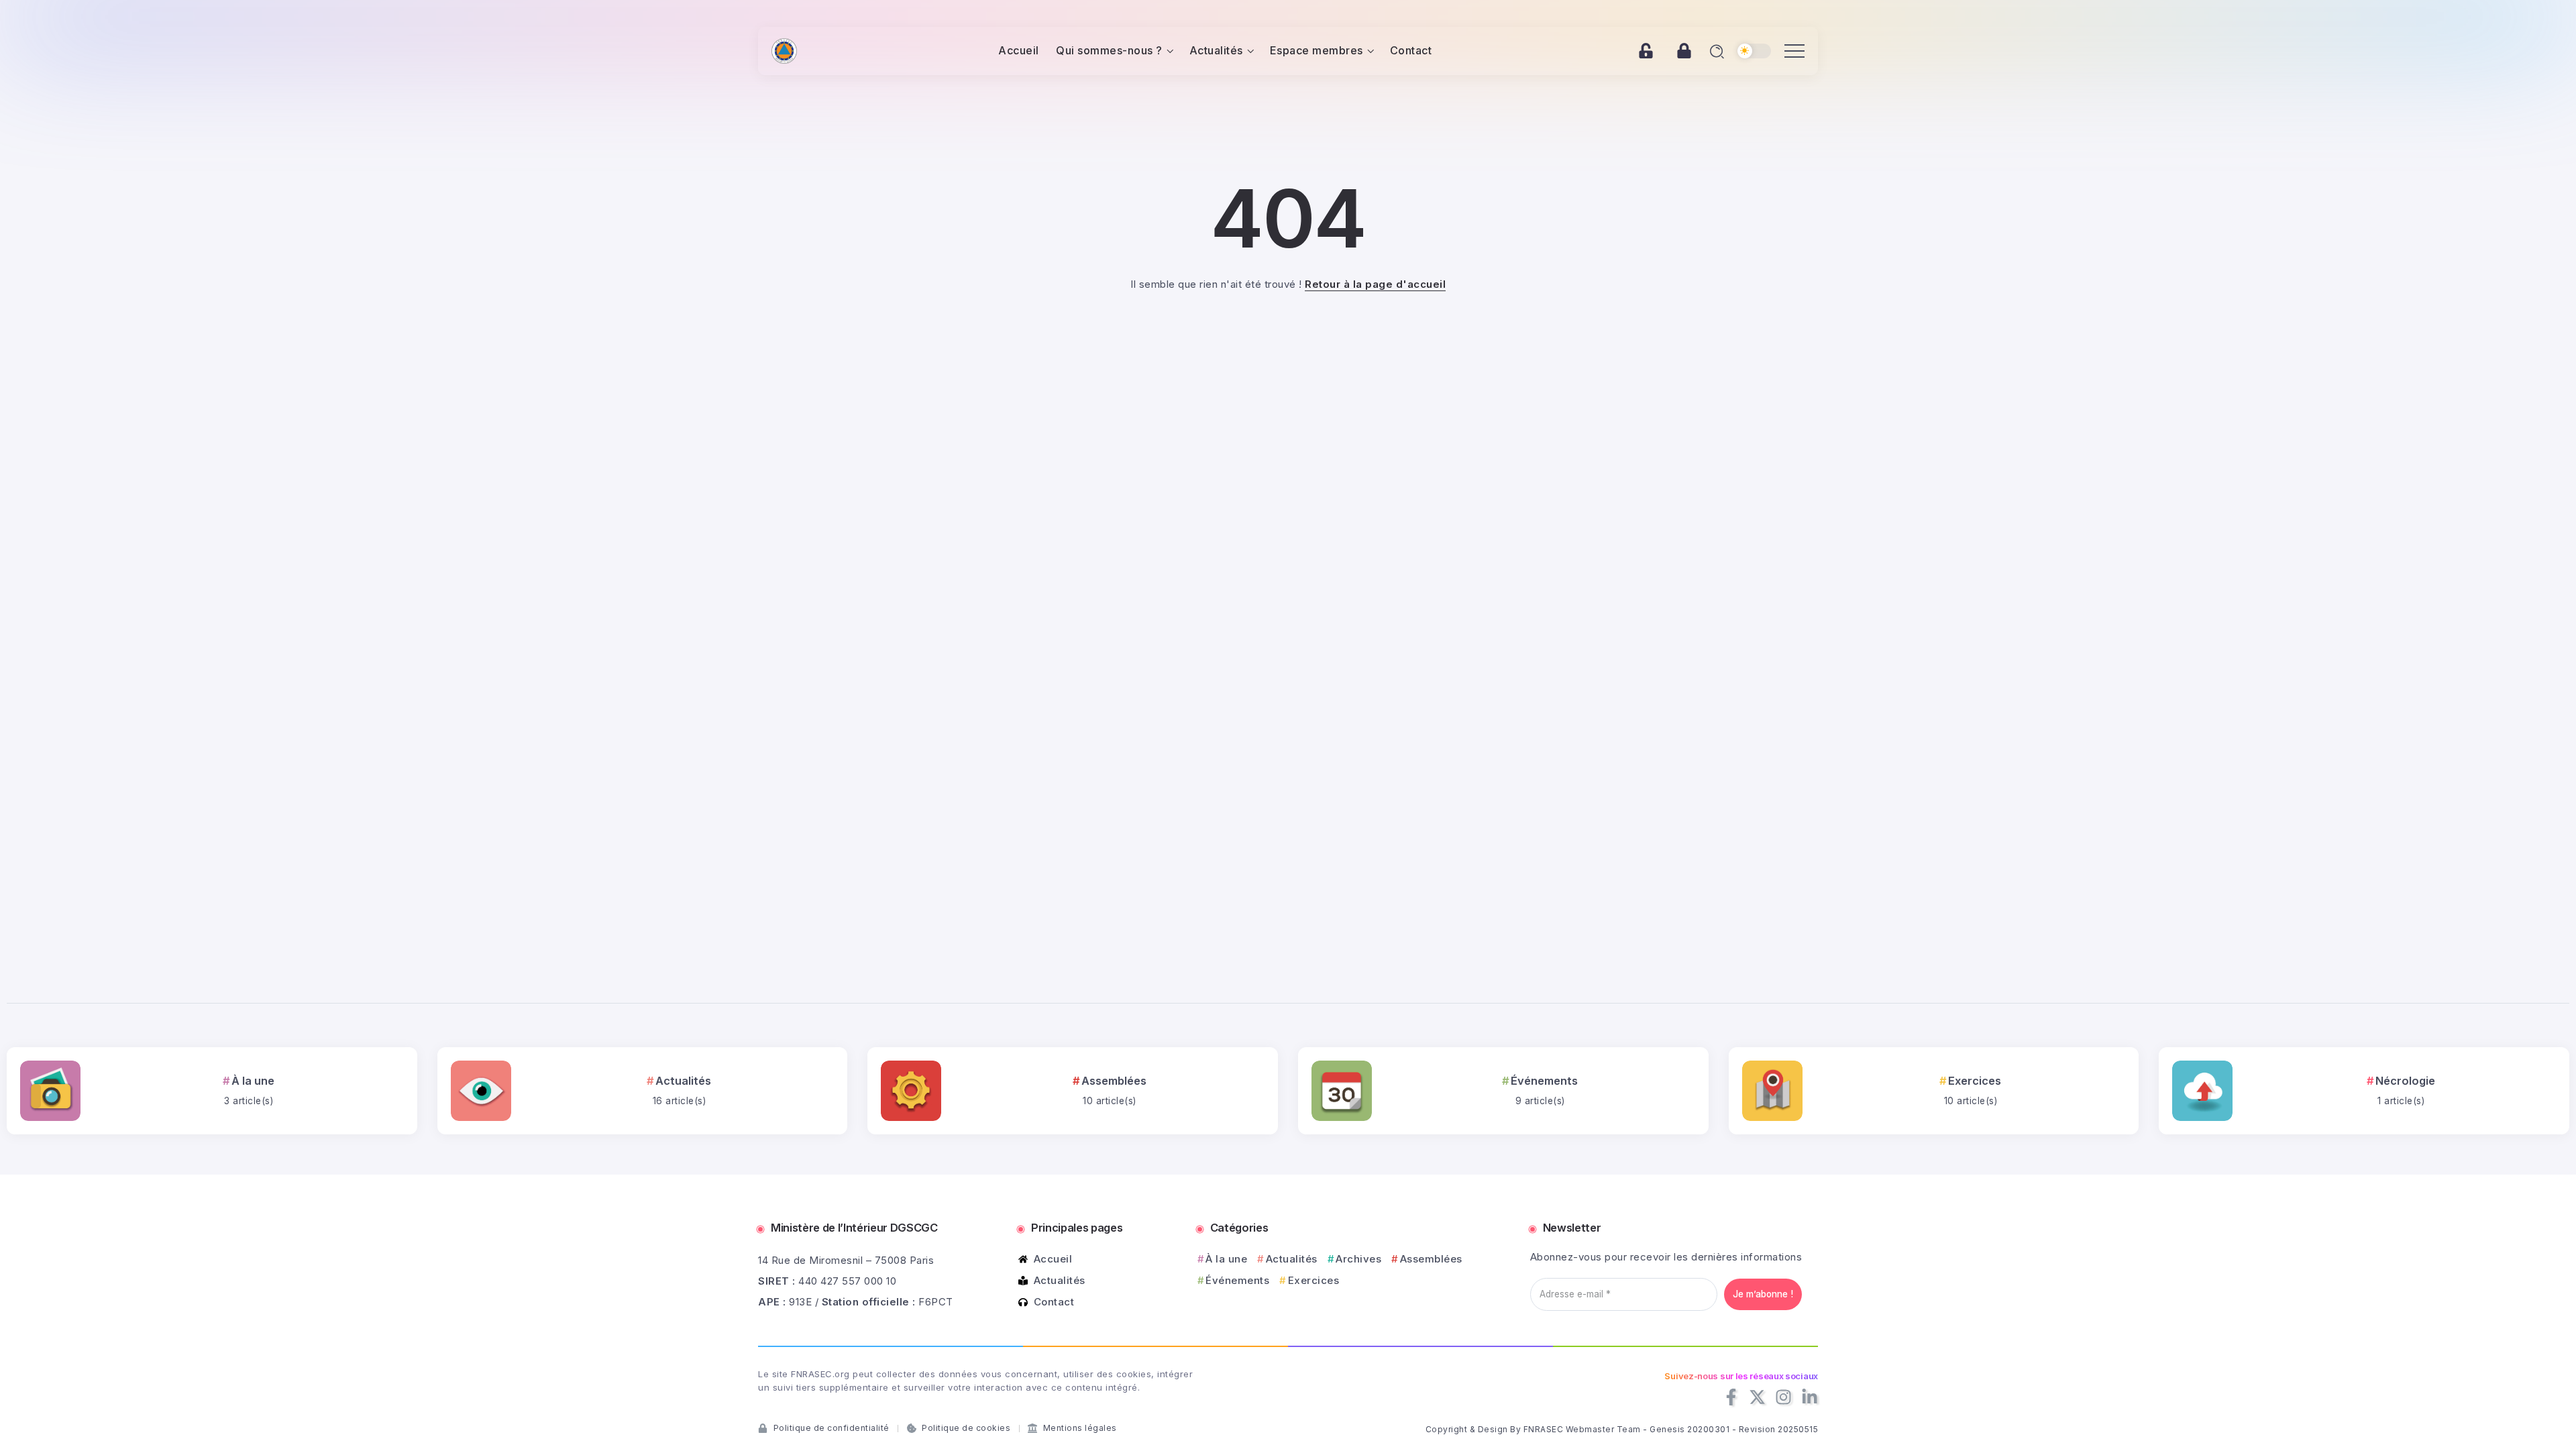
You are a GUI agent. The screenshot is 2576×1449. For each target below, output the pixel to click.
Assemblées (1114, 1081)
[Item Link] (50, 1091)
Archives (1358, 1259)
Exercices (1975, 1081)
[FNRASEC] (784, 50)
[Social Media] (1731, 1397)
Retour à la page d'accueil (1375, 284)
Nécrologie (2405, 1081)
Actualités (683, 1081)
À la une (253, 1081)
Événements (1544, 1081)
